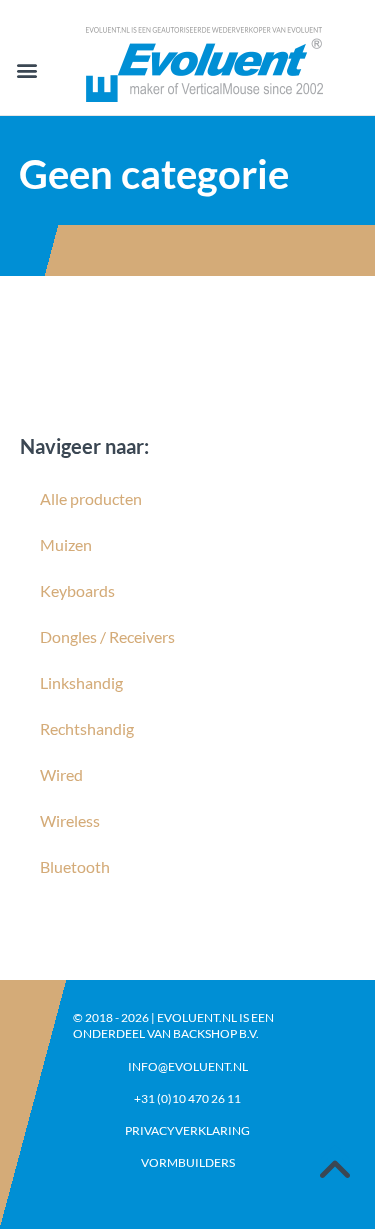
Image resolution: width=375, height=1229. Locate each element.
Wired (61, 774)
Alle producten (91, 498)
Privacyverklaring (187, 1130)
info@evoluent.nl (188, 1066)
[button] (26, 70)
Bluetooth (75, 866)
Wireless (70, 820)
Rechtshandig (87, 728)
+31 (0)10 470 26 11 (187, 1098)
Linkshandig (81, 682)
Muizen (66, 544)
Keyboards (77, 590)
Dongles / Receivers (107, 636)
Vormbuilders (188, 1162)
